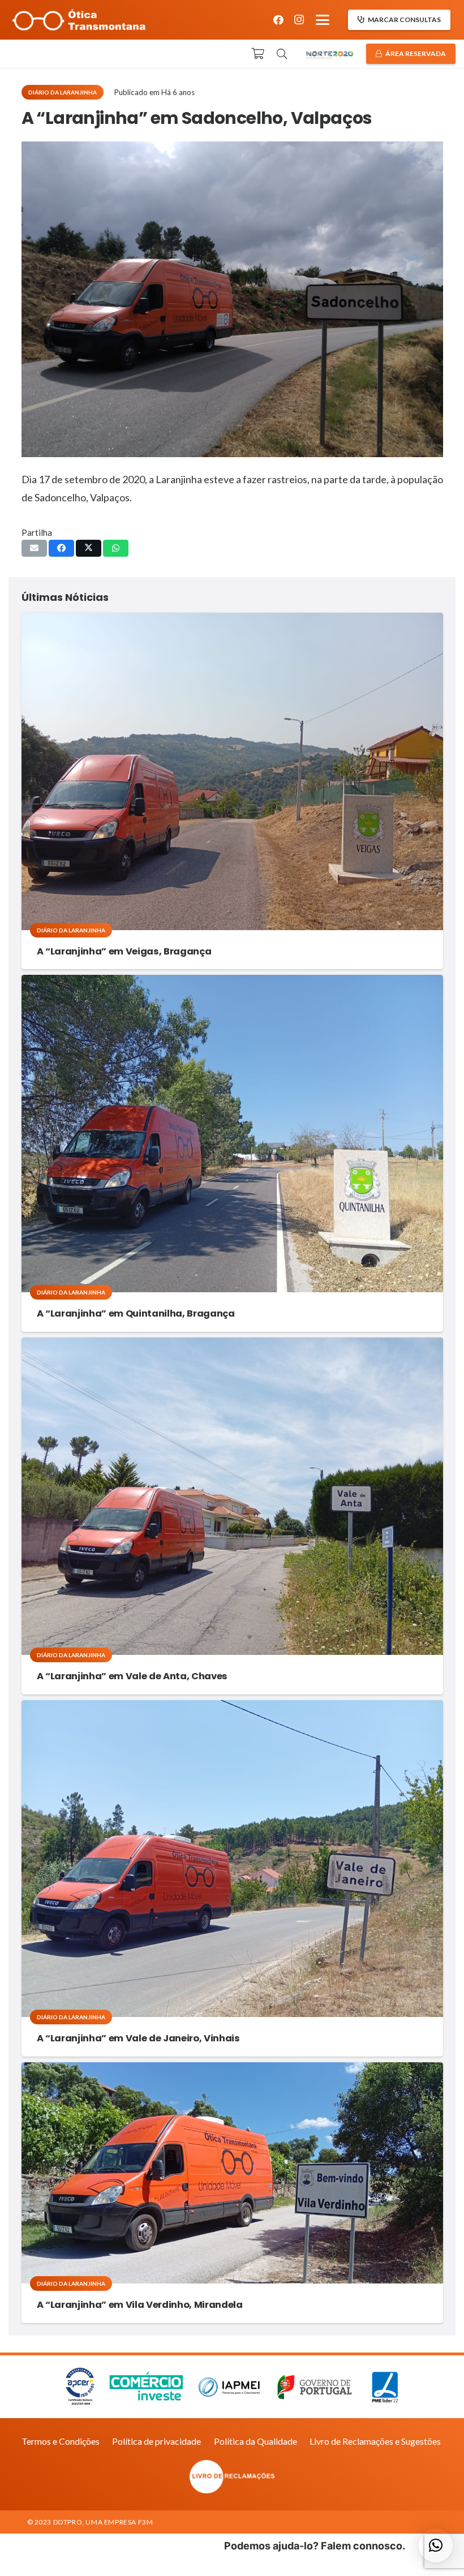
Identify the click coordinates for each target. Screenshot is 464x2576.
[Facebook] (278, 20)
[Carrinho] (258, 54)
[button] (323, 20)
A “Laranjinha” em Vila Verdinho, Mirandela (140, 2305)
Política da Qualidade (255, 2441)
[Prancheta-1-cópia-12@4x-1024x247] (79, 20)
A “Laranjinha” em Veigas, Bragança (124, 951)
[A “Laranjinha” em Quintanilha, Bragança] (232, 1134)
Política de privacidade (156, 2441)
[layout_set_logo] (232, 2477)
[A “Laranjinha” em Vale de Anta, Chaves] (232, 1496)
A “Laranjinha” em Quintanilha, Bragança (136, 1313)
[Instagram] (299, 20)
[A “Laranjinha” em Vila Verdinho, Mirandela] (232, 2173)
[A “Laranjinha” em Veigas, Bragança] (232, 771)
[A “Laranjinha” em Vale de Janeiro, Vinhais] (232, 1859)
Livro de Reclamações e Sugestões (375, 2441)
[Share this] (61, 548)
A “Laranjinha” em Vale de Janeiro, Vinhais (138, 2038)
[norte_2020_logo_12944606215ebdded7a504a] (329, 54)
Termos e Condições (61, 2441)
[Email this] (34, 548)
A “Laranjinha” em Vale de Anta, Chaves (132, 1676)
